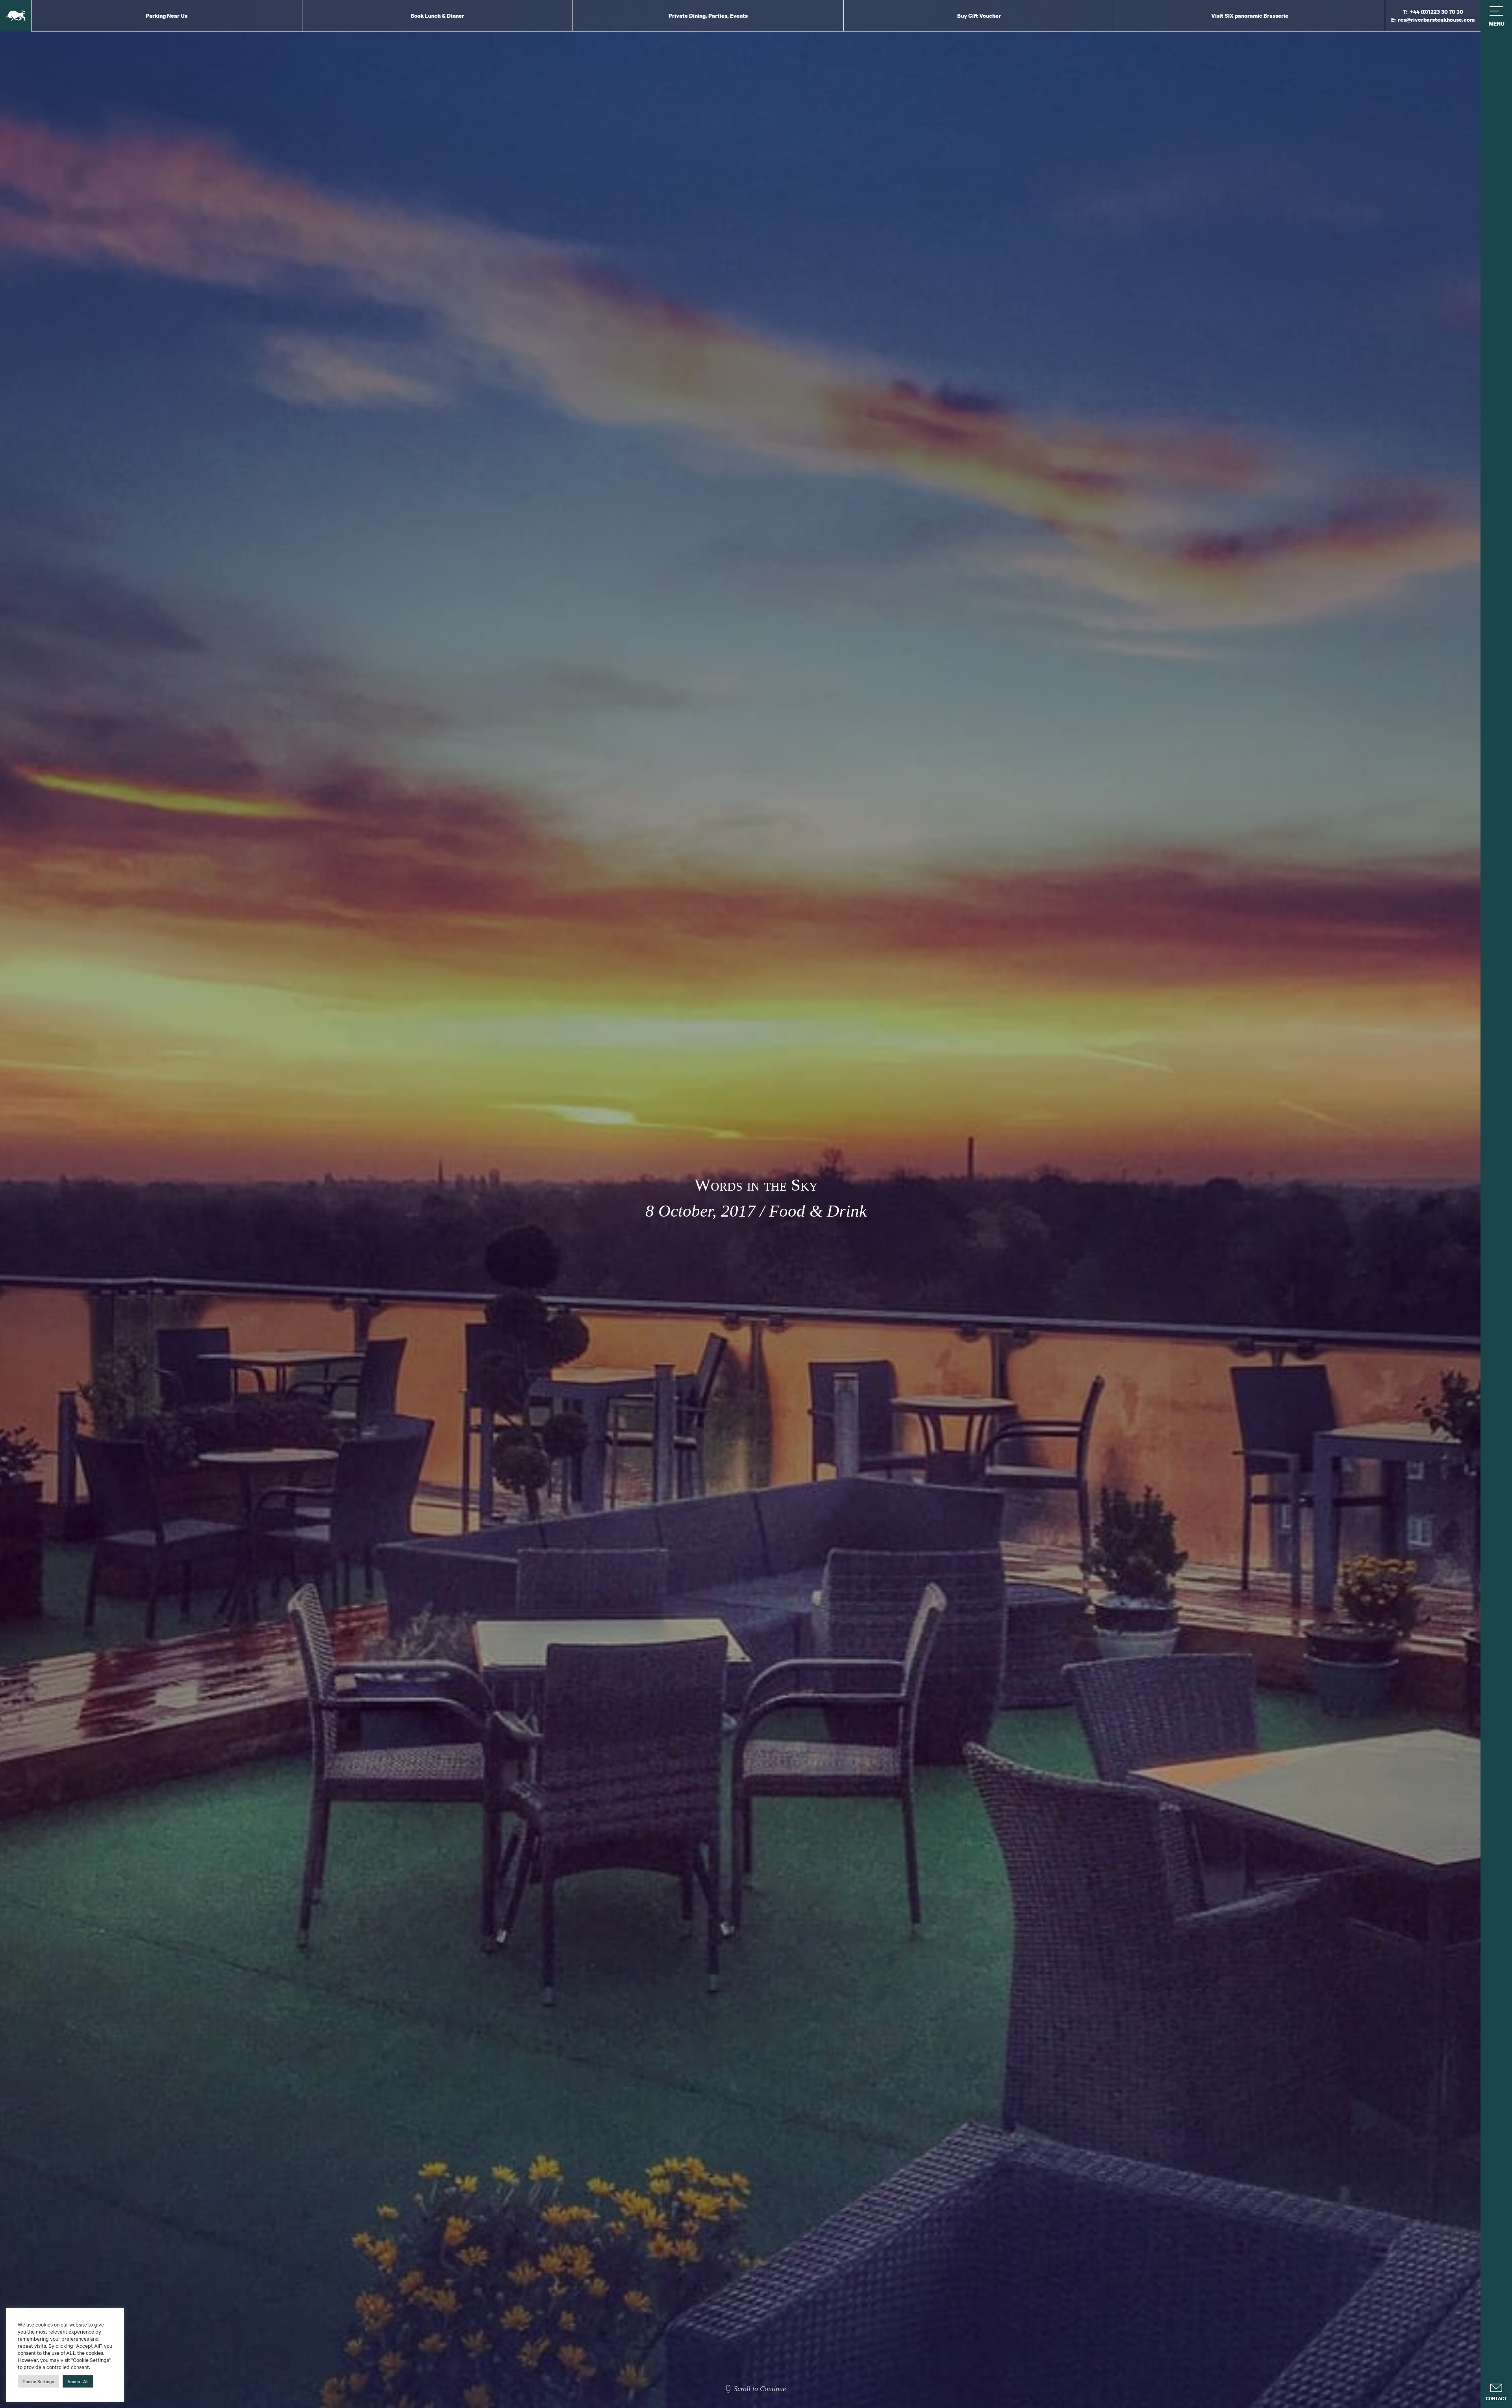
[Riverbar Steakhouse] (16, 16)
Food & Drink (818, 1211)
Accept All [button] (78, 2381)
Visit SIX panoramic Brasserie (1250, 16)
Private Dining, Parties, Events (708, 16)
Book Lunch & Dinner (437, 16)
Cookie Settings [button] (38, 2381)
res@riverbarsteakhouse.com (1436, 19)
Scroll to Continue (760, 2389)
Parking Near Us (167, 16)
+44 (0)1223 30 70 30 (1436, 12)
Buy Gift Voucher (979, 16)
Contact (1496, 2399)
